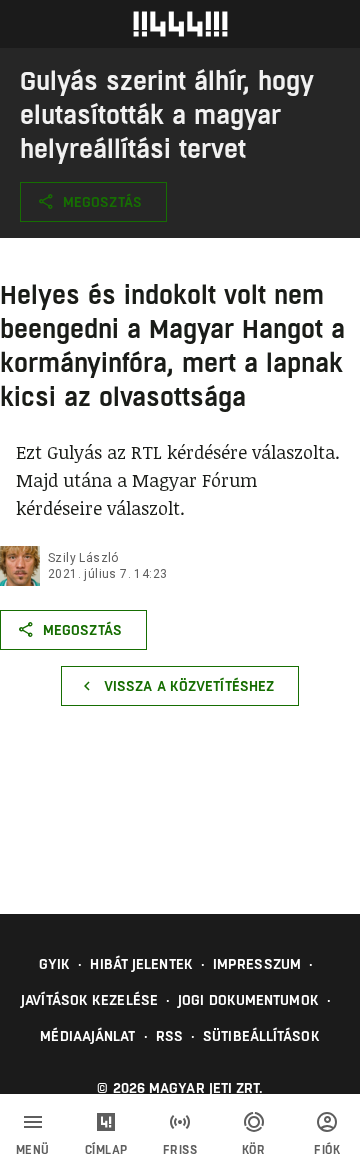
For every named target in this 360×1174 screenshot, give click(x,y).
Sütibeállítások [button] (261, 1036)
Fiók (327, 1150)
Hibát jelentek (141, 964)
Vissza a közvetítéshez (189, 686)
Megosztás (102, 202)
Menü (33, 1150)
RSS (169, 1036)
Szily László (83, 558)
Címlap (106, 1150)
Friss (180, 1150)
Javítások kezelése (89, 1000)
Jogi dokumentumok (248, 1000)
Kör (254, 1150)
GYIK (54, 964)
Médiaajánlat (87, 1036)
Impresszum (257, 964)
